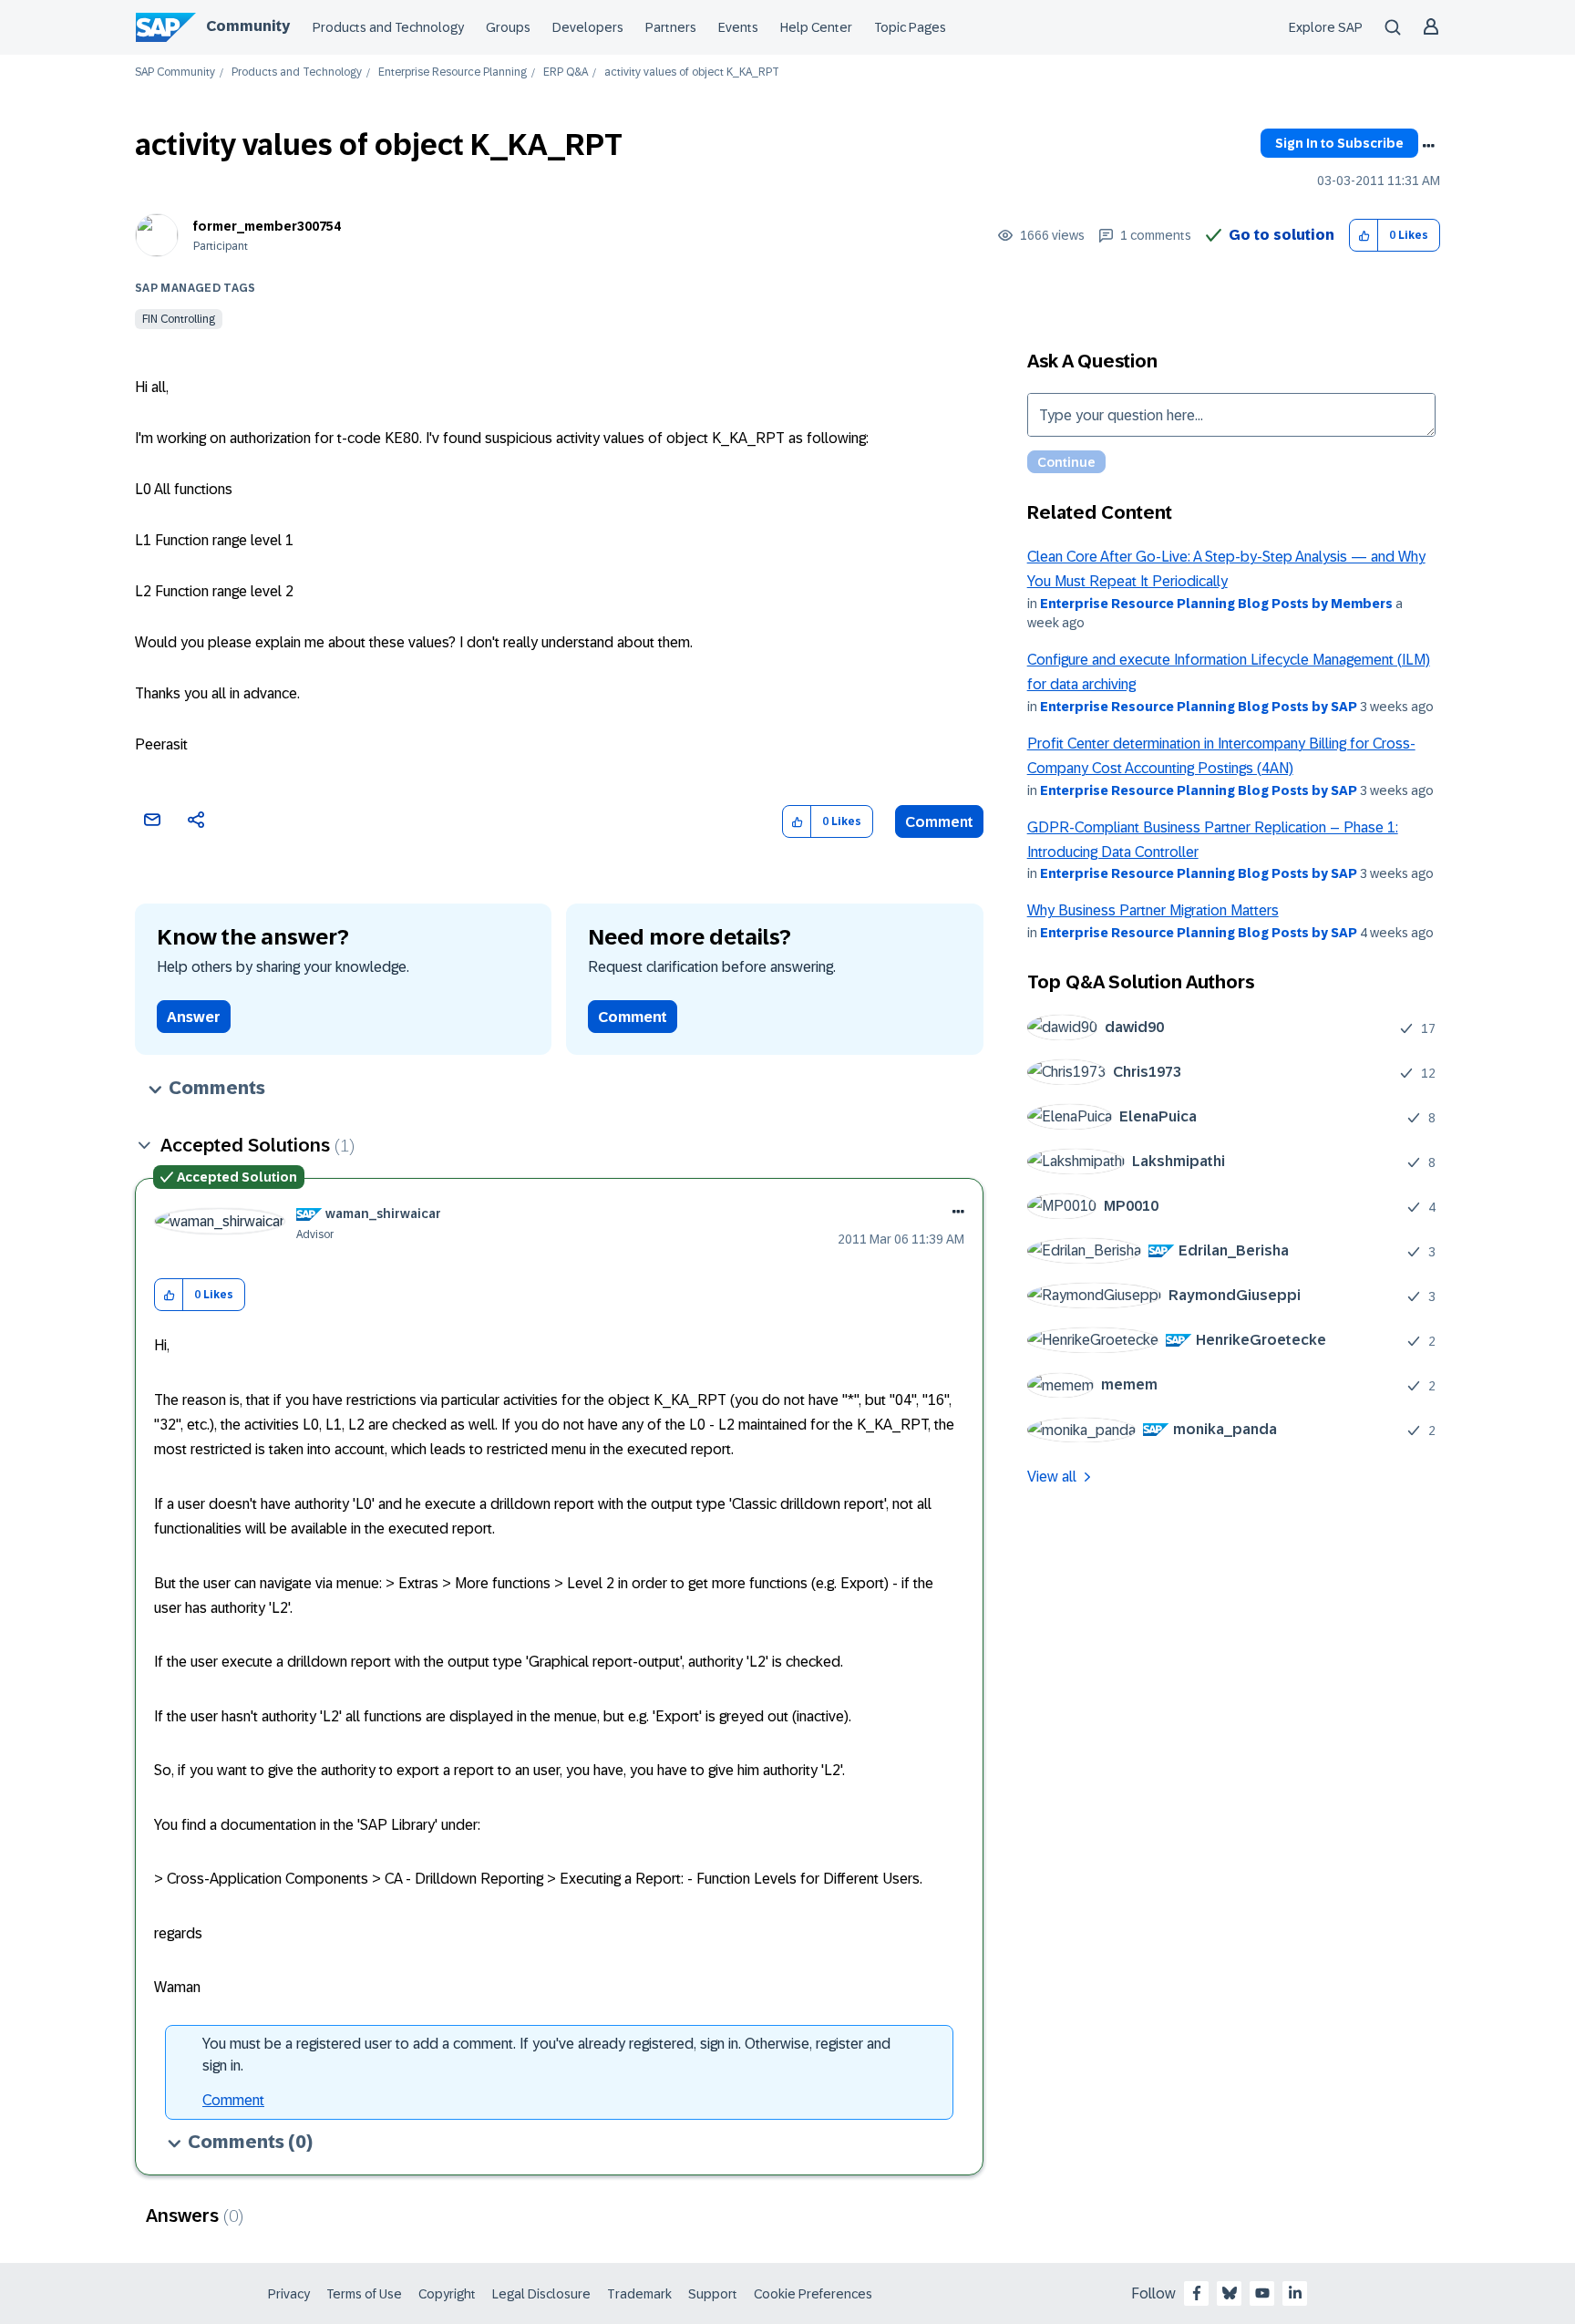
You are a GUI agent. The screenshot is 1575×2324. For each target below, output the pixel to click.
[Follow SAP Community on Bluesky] (1230, 2293)
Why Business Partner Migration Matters (1153, 910)
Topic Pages (910, 27)
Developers (588, 27)
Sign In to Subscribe (1339, 143)
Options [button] (1428, 146)
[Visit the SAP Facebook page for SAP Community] (1197, 2293)
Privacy (289, 2294)
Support (713, 2294)
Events (738, 27)
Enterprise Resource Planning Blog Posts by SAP (1199, 707)
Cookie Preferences (813, 2294)
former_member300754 (267, 226)
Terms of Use (364, 2294)
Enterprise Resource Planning (453, 72)
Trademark (639, 2294)
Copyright (447, 2294)
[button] (1364, 236)
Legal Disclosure (541, 2294)
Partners (671, 27)
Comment (939, 822)
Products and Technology (388, 27)
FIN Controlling (179, 319)
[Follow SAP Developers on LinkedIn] (1295, 2293)
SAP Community (175, 72)
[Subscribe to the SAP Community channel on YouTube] (1262, 2293)
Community (248, 26)
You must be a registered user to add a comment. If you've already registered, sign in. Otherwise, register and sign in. (546, 2055)
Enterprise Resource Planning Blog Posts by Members (1216, 604)
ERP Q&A (566, 72)
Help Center (816, 27)
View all (1052, 1477)
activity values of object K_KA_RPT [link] (692, 72)
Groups (508, 27)
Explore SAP (1326, 27)
